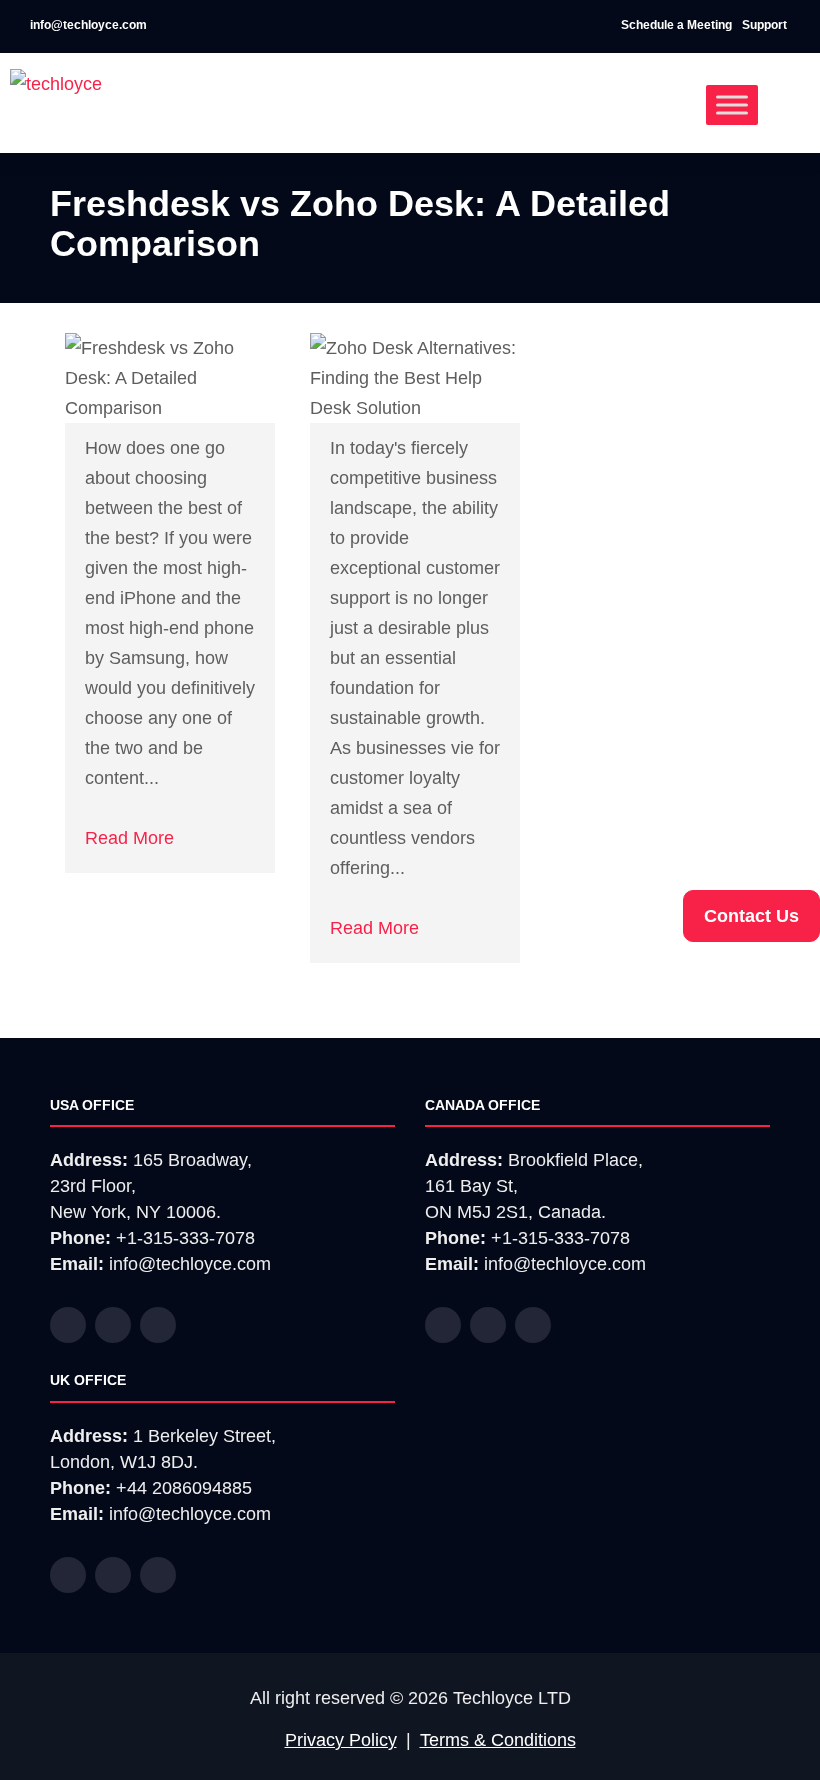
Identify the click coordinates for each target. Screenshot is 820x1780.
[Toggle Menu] (732, 104)
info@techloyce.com (87, 25)
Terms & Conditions (498, 1740)
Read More (129, 838)
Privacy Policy (341, 1740)
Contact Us (751, 916)
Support (766, 25)
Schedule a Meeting (676, 25)
